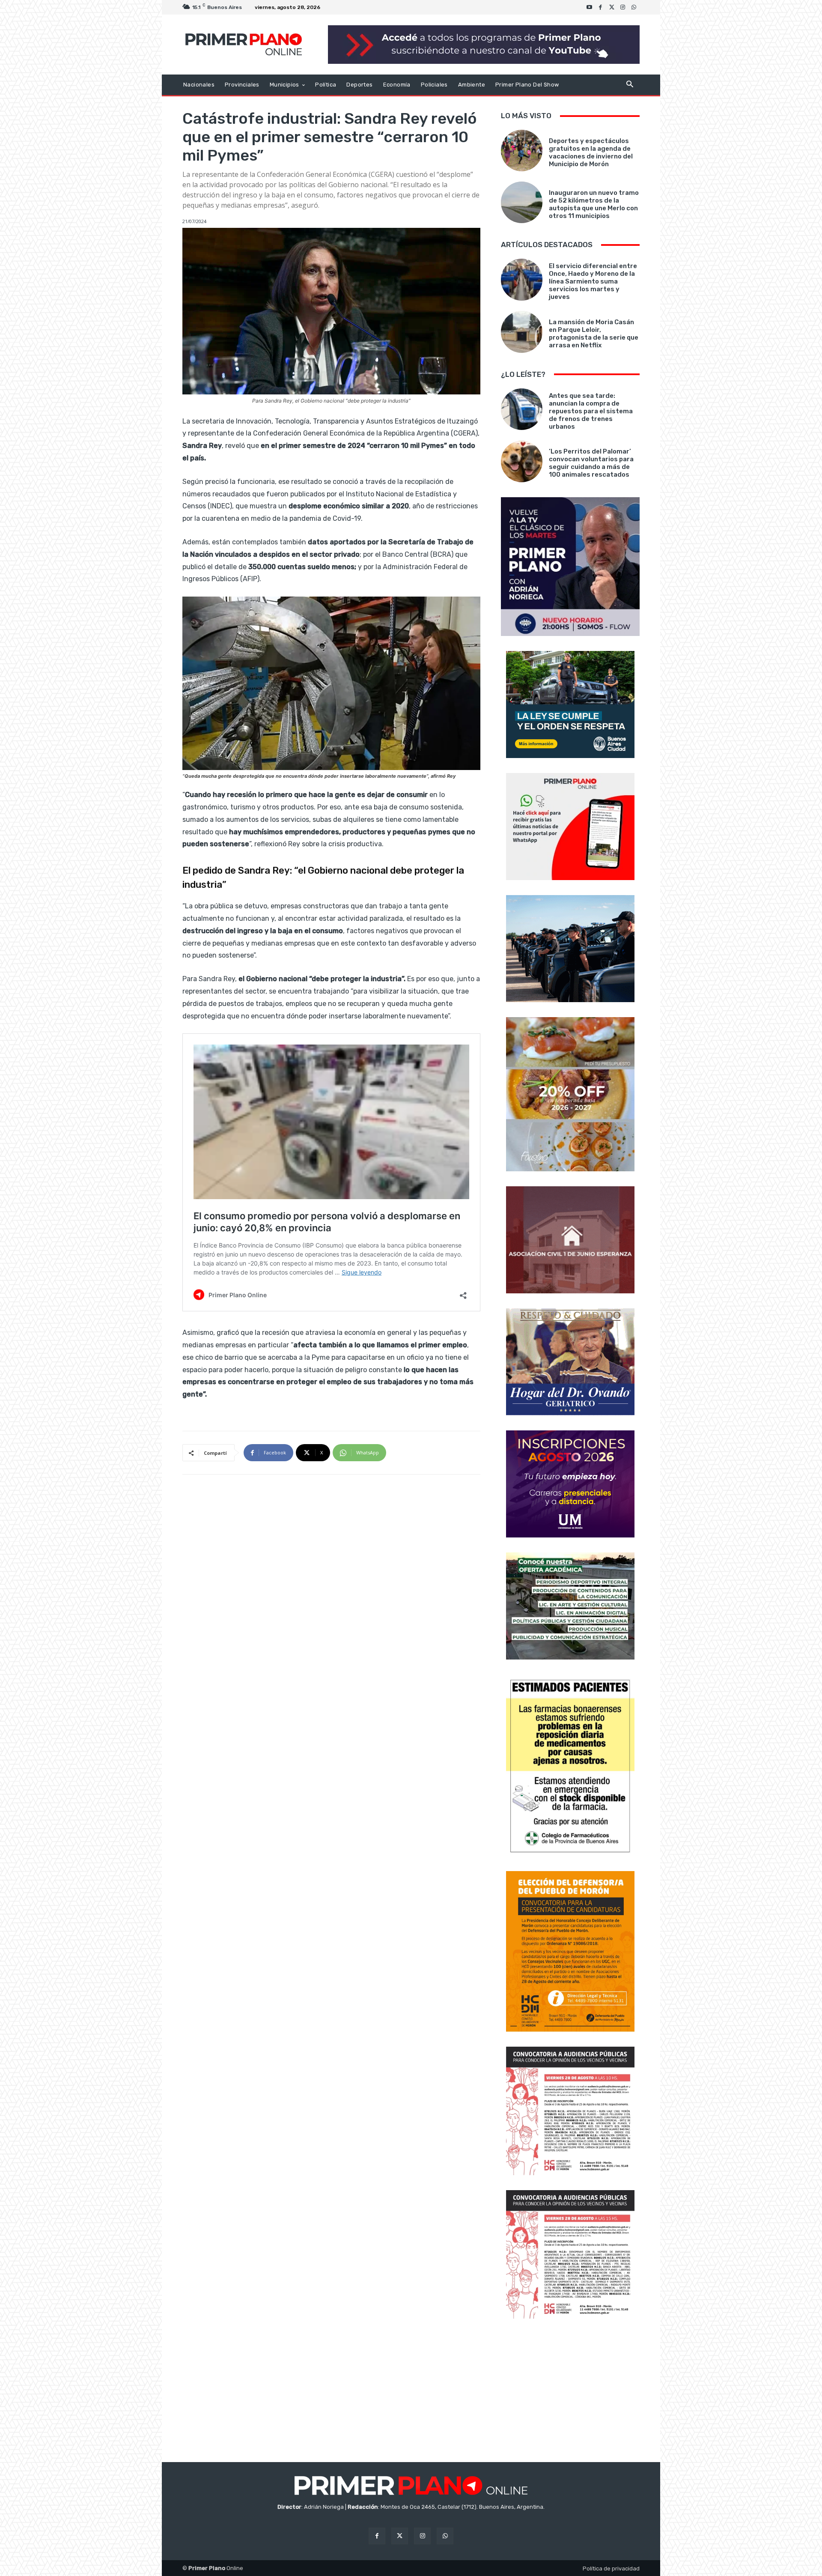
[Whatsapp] (634, 7)
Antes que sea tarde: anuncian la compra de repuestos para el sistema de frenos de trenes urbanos (591, 411)
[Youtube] (590, 7)
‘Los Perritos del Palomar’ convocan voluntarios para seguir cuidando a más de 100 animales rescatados (591, 463)
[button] (630, 85)
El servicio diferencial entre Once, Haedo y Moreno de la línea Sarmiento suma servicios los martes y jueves (593, 281)
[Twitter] (612, 7)
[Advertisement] (570, 2391)
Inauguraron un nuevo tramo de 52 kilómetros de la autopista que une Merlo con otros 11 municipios (594, 204)
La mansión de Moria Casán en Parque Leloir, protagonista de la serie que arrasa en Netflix (594, 334)
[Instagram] (623, 7)
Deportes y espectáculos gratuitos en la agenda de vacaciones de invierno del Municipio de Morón (591, 152)
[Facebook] (601, 7)
